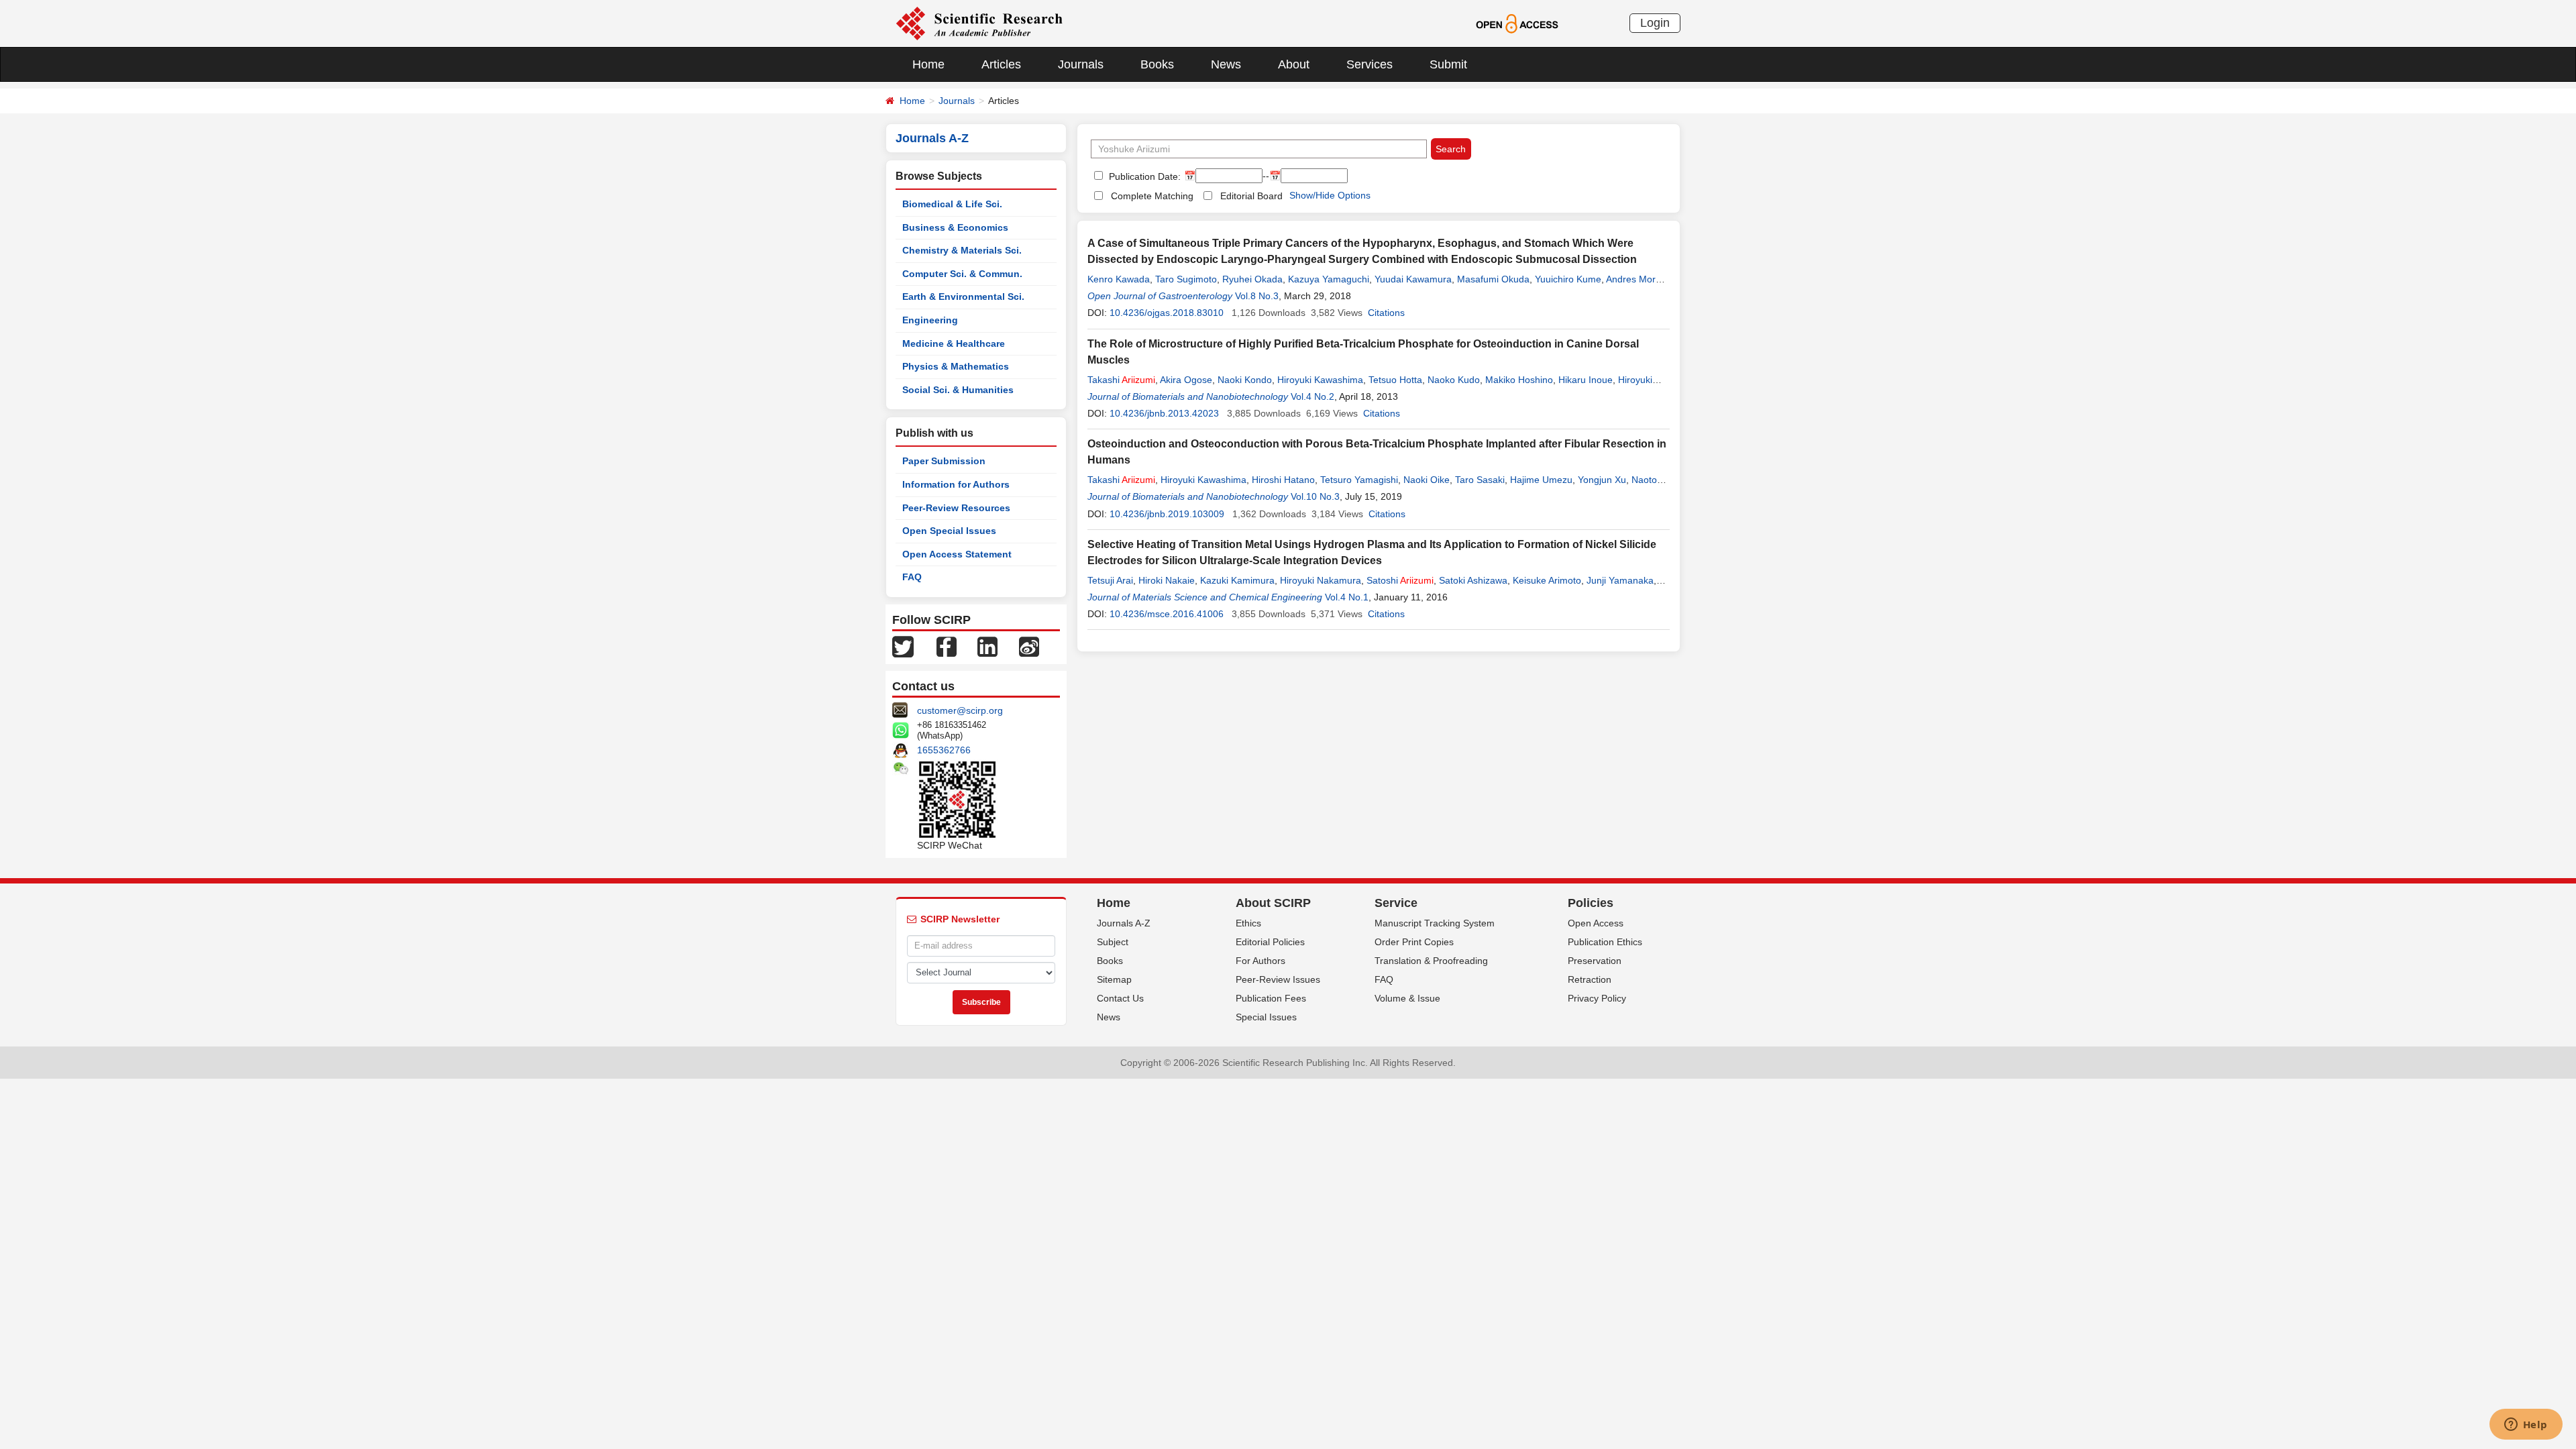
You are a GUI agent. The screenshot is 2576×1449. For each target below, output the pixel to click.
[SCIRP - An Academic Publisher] (979, 23)
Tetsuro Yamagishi (1359, 480)
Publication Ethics (1605, 942)
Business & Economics (955, 227)
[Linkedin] (987, 646)
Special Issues (1266, 1017)
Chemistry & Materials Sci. (962, 250)
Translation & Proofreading (1431, 961)
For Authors (1260, 961)
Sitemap (1114, 979)
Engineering (930, 320)
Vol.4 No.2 (1312, 396)
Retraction (1590, 979)
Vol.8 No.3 (1257, 296)
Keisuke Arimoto (1547, 580)
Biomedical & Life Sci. (952, 204)
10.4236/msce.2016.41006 (1167, 614)
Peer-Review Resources (956, 508)
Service (1396, 903)
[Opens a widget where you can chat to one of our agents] (2526, 1426)
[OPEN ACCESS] (1517, 23)
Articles (1001, 64)
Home (928, 64)
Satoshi (1400, 580)
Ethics (1248, 923)
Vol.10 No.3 (1315, 496)
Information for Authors (956, 484)
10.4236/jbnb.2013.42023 (1164, 413)
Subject (1113, 942)
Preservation (1595, 961)
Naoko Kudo (1454, 380)
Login (1655, 23)
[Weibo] (1029, 646)
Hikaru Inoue (1586, 380)
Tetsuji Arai (1110, 580)
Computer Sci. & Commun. (962, 274)
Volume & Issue (1407, 998)
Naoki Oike (1427, 480)
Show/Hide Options (1330, 195)
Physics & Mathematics (956, 366)
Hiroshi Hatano (1283, 480)
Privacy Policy (1597, 998)
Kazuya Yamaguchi (1329, 279)
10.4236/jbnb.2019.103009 (1167, 514)
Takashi (1121, 380)
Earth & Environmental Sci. (963, 297)
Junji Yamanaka (1620, 580)
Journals (1081, 64)
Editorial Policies (1270, 942)
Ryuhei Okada (1252, 279)
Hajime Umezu (1541, 480)
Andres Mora (1633, 279)
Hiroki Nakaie (1167, 580)
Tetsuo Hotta (1395, 380)
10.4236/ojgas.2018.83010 (1167, 313)
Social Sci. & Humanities (958, 390)
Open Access (1596, 923)
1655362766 (944, 750)
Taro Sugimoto (1186, 279)
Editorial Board (1251, 196)
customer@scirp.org (960, 710)
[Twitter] (903, 646)
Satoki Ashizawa (1473, 580)
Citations (1386, 313)
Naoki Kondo (1245, 380)
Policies (1591, 903)
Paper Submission (944, 461)
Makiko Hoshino (1519, 380)
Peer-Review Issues (1278, 979)
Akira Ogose (1186, 380)
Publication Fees (1271, 998)
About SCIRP (1273, 903)
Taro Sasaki (1480, 480)
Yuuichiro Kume (1568, 279)
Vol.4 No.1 (1347, 597)
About (1294, 64)
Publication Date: (1143, 176)
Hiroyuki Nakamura (1321, 580)
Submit (1448, 64)
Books (1157, 64)
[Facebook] (947, 646)
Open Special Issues (949, 531)
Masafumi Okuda (1493, 279)
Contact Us (1120, 998)
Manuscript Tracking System (1435, 923)
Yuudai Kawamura (1413, 279)
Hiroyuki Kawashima (1320, 380)
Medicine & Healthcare (954, 343)
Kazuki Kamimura (1237, 580)
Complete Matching (1152, 196)
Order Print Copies (1414, 942)
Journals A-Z (1124, 923)
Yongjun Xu (1602, 480)
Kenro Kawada (1119, 279)
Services (1370, 64)
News (1226, 64)
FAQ (912, 577)
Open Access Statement (957, 554)
